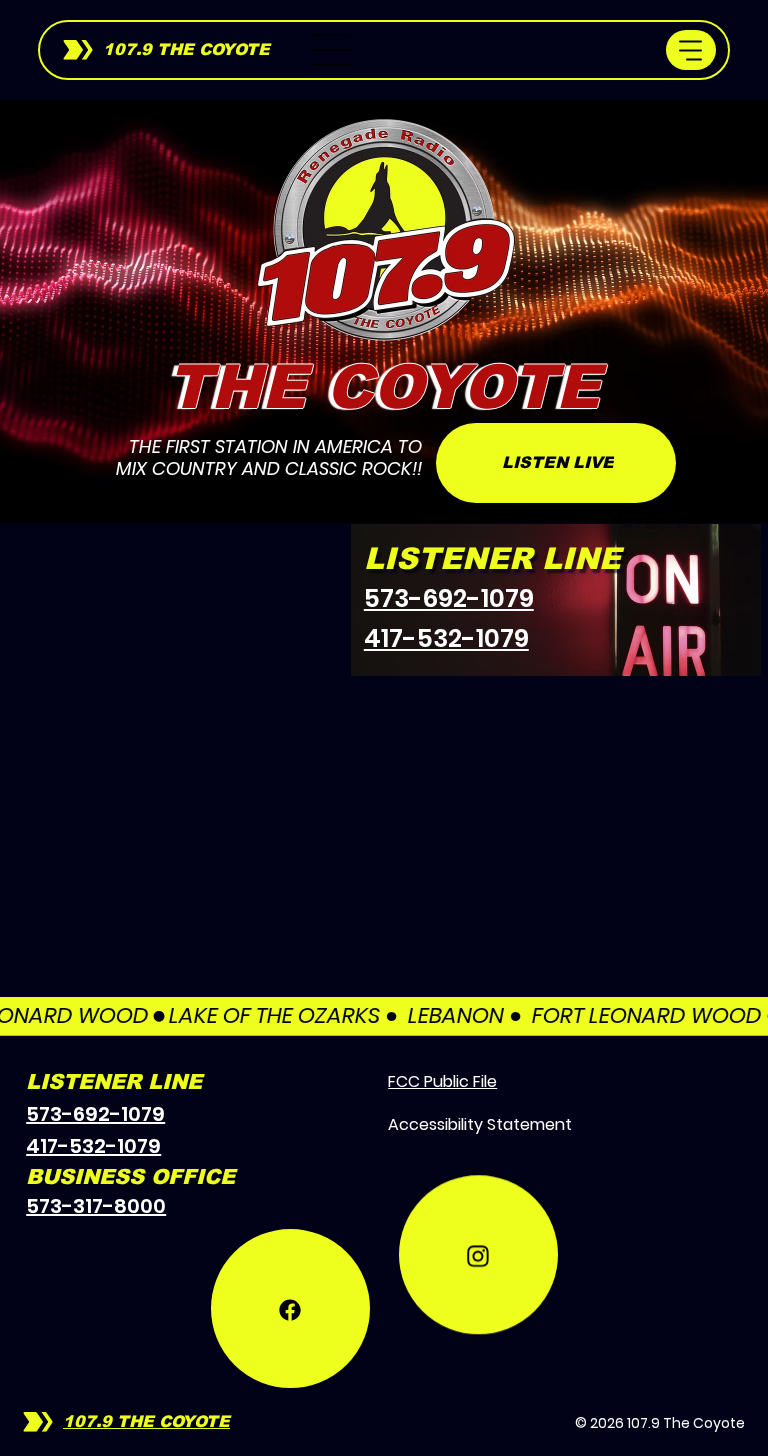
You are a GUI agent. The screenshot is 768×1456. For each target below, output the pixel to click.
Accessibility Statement (480, 1124)
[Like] (290, 1308)
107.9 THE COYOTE (186, 49)
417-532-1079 (446, 638)
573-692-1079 (449, 598)
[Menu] (332, 50)
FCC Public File (442, 1081)
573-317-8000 (96, 1206)
